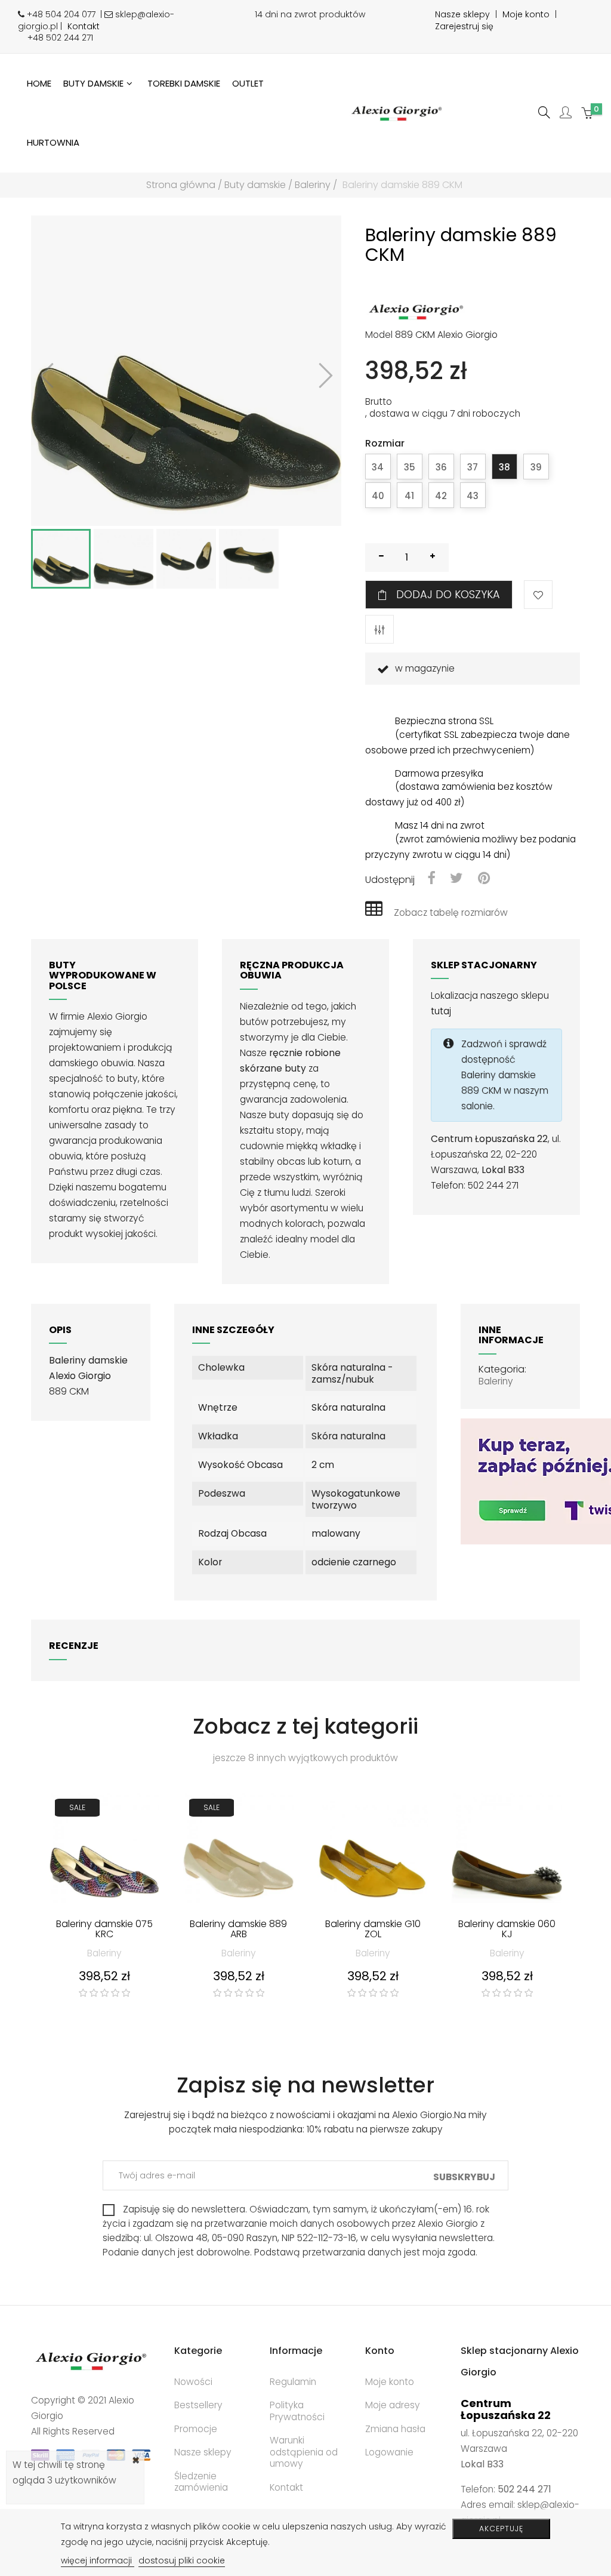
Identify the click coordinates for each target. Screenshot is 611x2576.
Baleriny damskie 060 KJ (507, 1930)
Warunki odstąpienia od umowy (304, 2452)
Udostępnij (431, 879)
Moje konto (526, 14)
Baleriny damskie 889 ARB (238, 1930)
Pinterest (484, 879)
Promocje (196, 2429)
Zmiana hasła (395, 2429)
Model (379, 335)
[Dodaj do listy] (538, 595)
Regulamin (293, 2382)
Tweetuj (456, 879)
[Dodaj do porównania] (379, 629)
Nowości (193, 2382)
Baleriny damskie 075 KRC (104, 1930)
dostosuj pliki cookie (182, 2560)
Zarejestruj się (464, 26)
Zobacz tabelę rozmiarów (451, 912)
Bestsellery (198, 2405)
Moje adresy (393, 2405)
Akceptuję (501, 2529)
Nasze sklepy (462, 14)
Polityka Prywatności (297, 2411)
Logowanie (389, 2452)
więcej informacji (98, 2560)
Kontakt (84, 26)
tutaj (441, 1011)
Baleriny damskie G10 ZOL (373, 1930)
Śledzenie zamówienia (201, 2482)
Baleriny (496, 1381)
